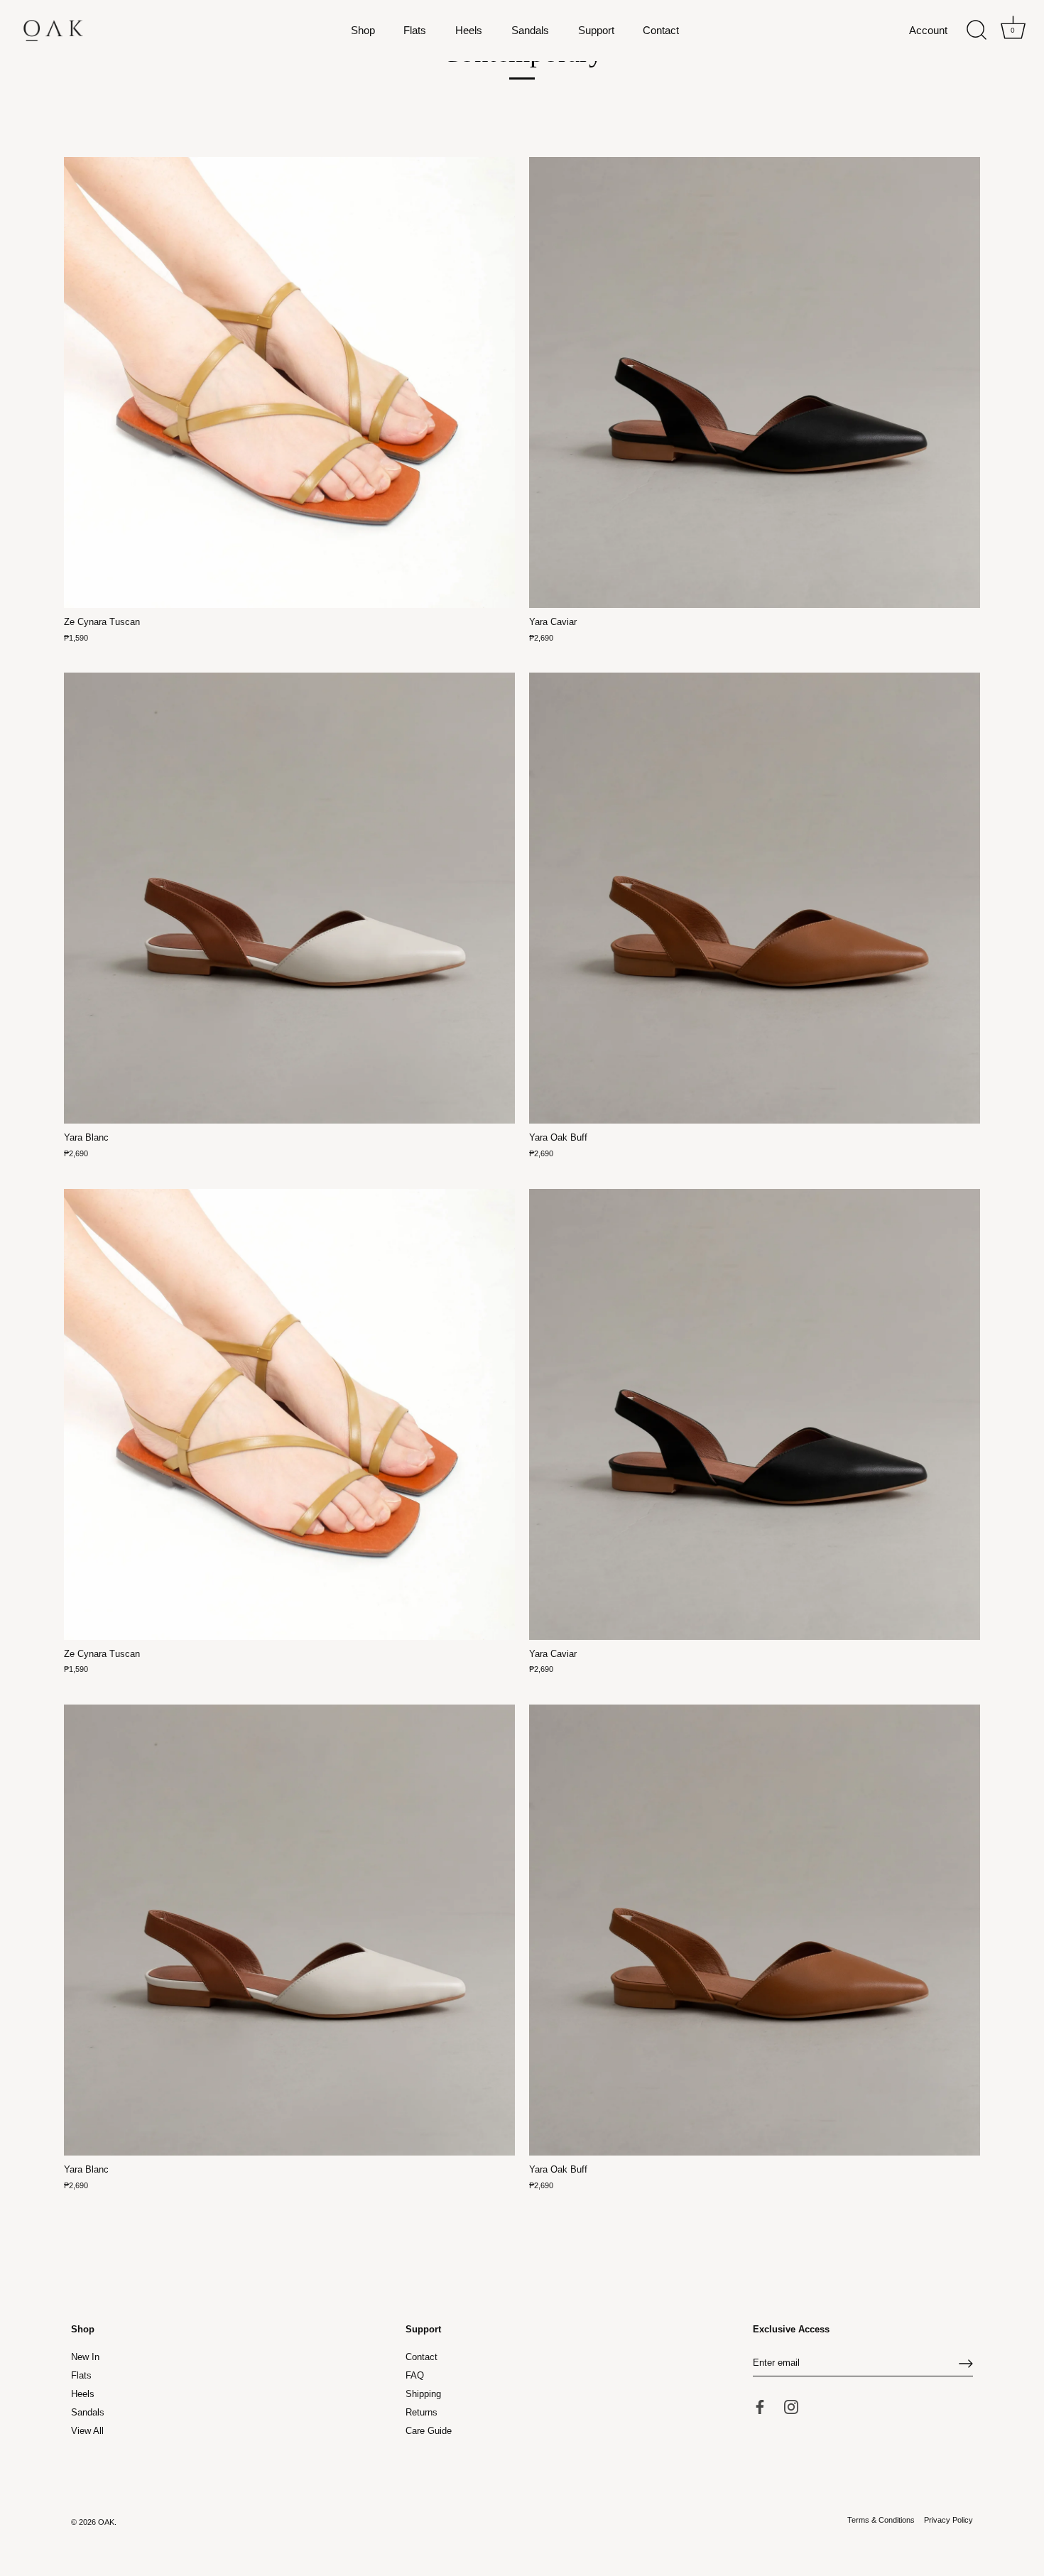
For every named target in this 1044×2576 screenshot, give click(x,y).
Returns (422, 2413)
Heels (469, 30)
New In (85, 2358)
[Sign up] (966, 2364)
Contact (661, 30)
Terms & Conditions (881, 2521)
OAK (106, 2523)
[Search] (977, 31)
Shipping (423, 2395)
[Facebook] (760, 2407)
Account (928, 30)
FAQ (415, 2376)
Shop (363, 30)
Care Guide (429, 2431)
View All (87, 2431)
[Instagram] (791, 2407)
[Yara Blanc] (289, 898)
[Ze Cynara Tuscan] (289, 382)
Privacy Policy (948, 2521)
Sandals (530, 30)
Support (596, 30)
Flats (415, 30)
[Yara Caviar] (755, 382)
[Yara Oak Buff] (755, 898)
